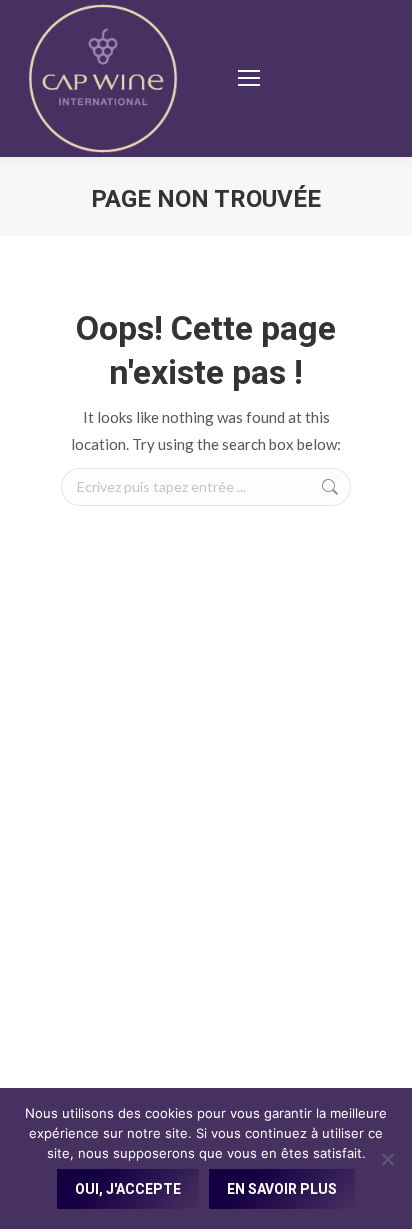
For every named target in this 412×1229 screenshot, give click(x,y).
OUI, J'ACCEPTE (128, 1189)
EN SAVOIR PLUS (282, 1189)
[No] (387, 1159)
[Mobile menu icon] (249, 78)
